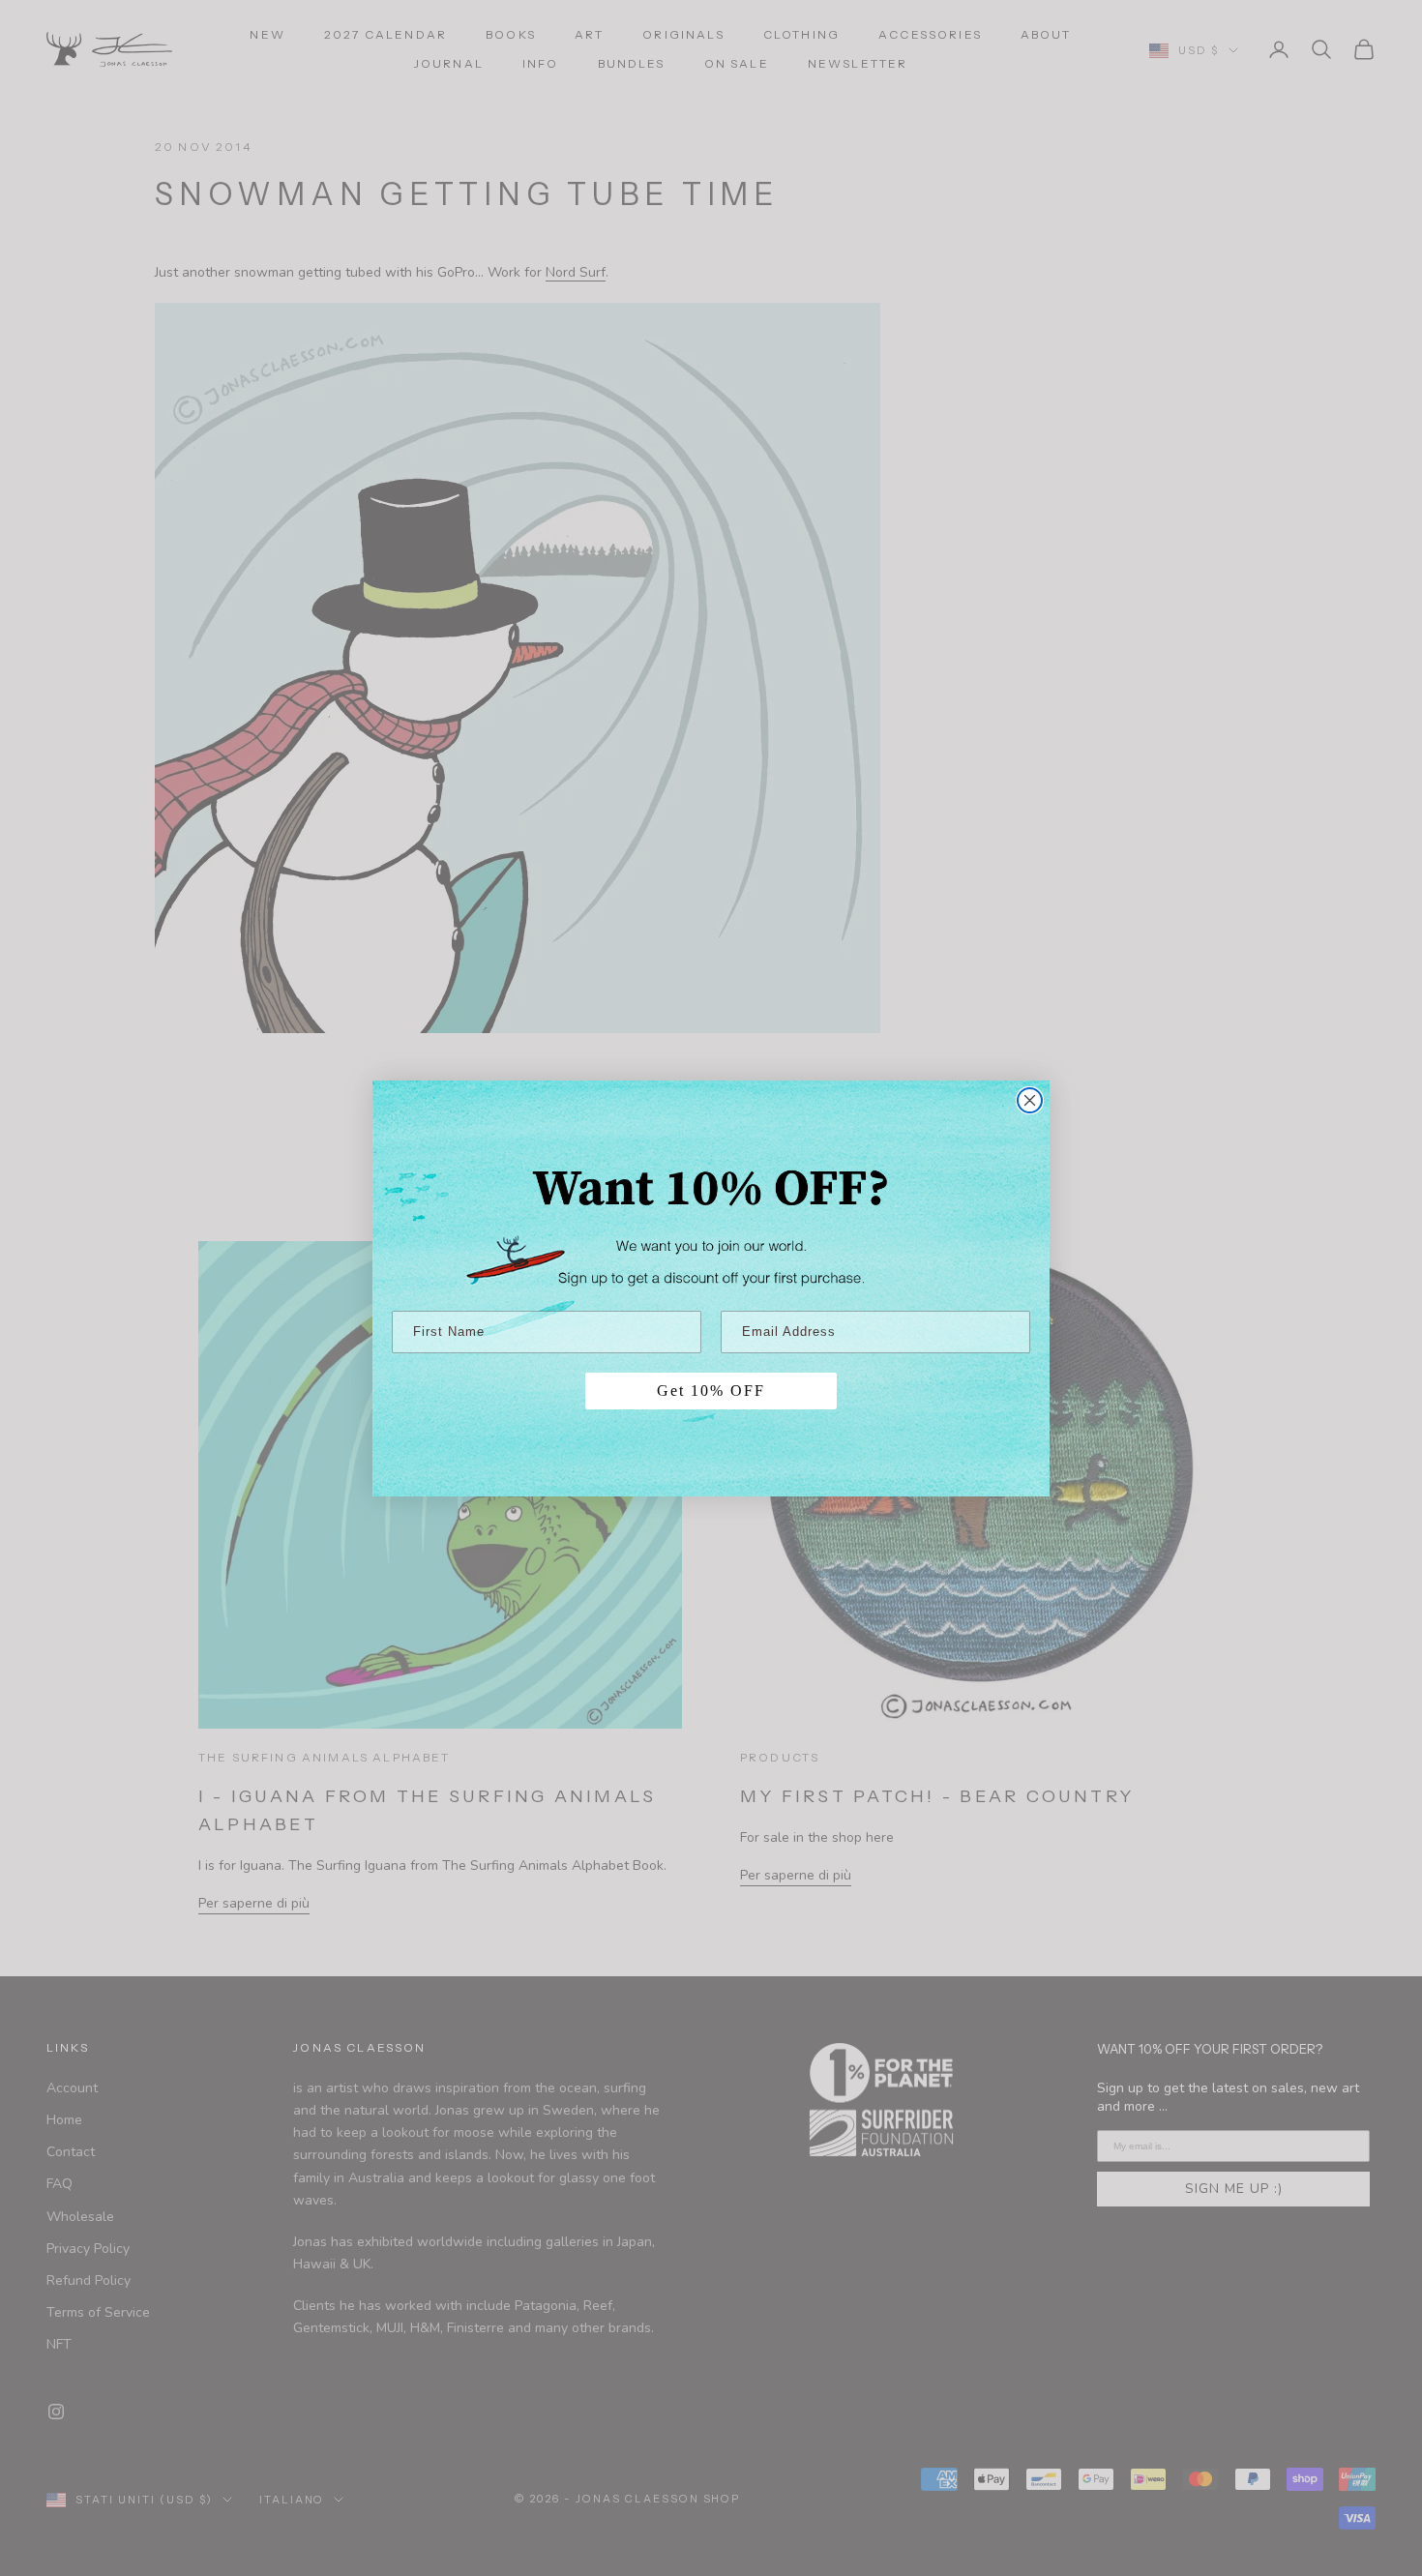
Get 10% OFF (711, 1391)
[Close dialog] (1030, 1100)
